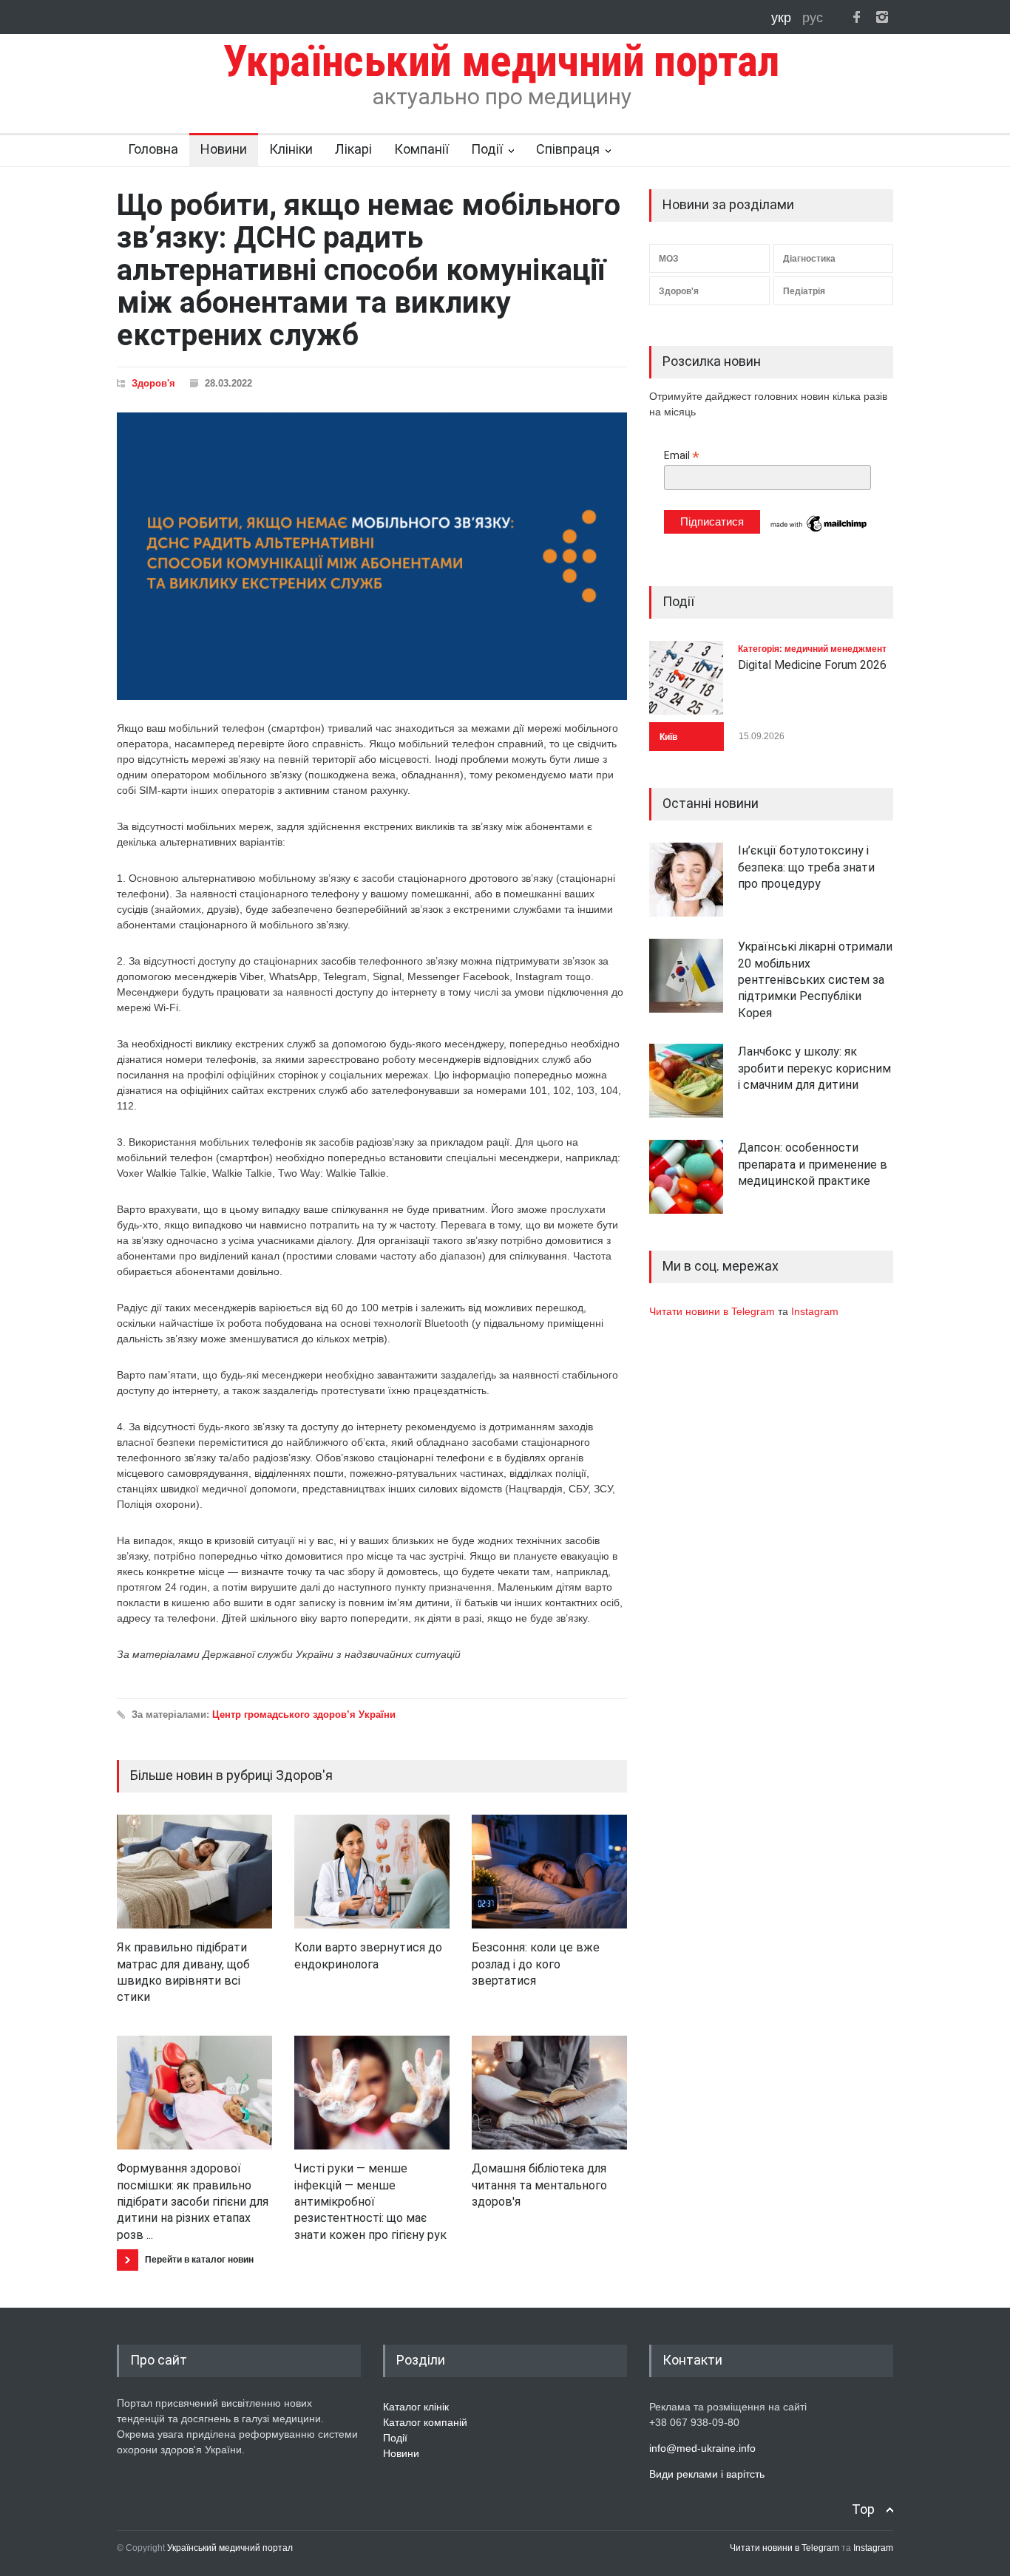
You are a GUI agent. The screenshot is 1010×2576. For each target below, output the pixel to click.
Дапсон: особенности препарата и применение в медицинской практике (813, 1164)
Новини (224, 149)
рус (813, 18)
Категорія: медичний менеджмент (812, 649)
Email (682, 456)
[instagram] (882, 17)
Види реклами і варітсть (707, 2474)
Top (863, 2509)
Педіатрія (804, 291)
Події (487, 149)
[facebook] (856, 17)
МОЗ (669, 259)
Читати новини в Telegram (714, 1311)
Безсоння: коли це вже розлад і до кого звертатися (536, 1964)
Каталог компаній (425, 2422)
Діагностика (809, 259)
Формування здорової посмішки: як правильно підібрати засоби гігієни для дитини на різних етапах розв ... (193, 2202)
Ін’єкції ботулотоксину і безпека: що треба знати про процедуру (806, 867)
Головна (153, 149)
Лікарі (353, 149)
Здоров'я (153, 383)
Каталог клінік (416, 2407)
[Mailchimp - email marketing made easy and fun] (819, 531)
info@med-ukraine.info (702, 2448)
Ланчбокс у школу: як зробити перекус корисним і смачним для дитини (814, 1068)
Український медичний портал (230, 2548)
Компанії (421, 149)
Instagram (815, 1311)
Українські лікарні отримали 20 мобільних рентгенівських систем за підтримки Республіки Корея (815, 980)
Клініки (291, 149)
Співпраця (568, 149)
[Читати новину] (194, 1872)
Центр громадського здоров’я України (304, 1714)
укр (783, 18)
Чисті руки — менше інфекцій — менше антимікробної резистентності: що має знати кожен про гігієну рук (370, 2202)
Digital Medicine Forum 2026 (812, 665)
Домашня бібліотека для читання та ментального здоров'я (539, 2185)
